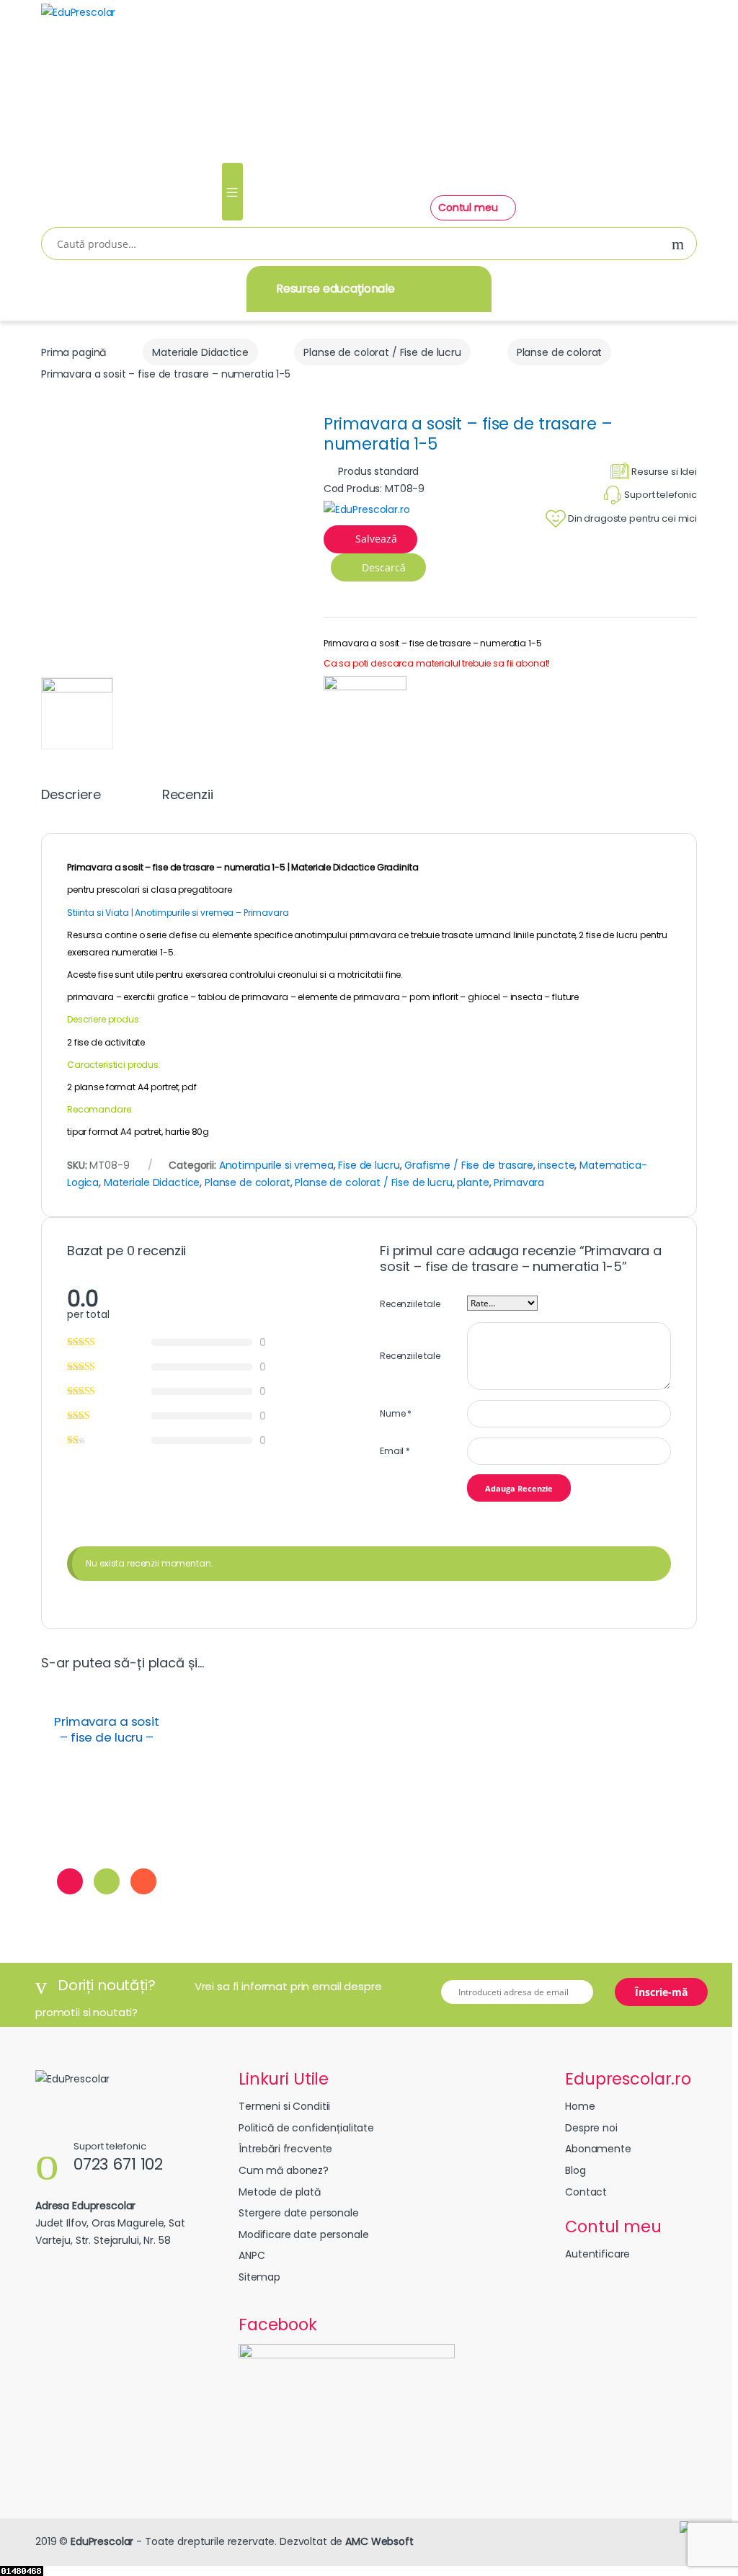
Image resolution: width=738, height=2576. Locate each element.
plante (473, 1182)
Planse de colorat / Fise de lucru (382, 352)
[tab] (71, 801)
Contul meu (469, 208)
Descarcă (382, 567)
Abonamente (598, 2149)
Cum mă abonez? (284, 2170)
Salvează (376, 539)
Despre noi (591, 2128)
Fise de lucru (369, 1165)
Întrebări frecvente (285, 2149)
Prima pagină (74, 352)
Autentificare (597, 2254)
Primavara (519, 1182)
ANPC (252, 2255)
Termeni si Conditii (284, 2106)
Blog (575, 2170)
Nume (396, 1413)
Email (395, 1451)
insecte (556, 1165)
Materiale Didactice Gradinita (355, 867)
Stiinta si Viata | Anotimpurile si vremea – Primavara (178, 913)
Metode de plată (280, 2192)
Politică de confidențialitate (306, 2128)
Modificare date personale (304, 2234)
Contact (586, 2192)
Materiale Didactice (200, 352)
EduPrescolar (102, 2541)
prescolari (117, 890)
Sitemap (259, 2277)
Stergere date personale (299, 2213)
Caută (678, 245)
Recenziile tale (410, 1304)
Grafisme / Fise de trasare (468, 1165)
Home (580, 2106)
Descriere (71, 796)
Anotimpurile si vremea (276, 1165)
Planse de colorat (560, 352)
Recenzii (188, 796)
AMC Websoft (379, 2541)
